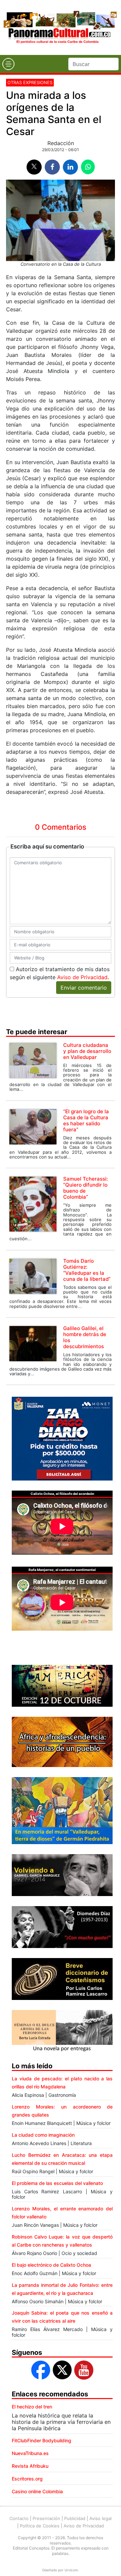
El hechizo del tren (32, 2407)
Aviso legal (100, 2518)
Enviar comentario (84, 988)
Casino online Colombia (37, 2491)
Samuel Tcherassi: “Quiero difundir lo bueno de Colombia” (86, 1188)
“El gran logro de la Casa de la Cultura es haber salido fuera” (86, 1120)
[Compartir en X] (34, 167)
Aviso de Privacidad (82, 977)
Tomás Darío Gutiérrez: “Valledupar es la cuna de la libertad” (87, 1270)
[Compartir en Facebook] (52, 167)
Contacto (19, 2518)
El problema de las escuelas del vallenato (57, 2183)
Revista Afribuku (30, 2466)
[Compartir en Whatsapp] (88, 167)
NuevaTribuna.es (30, 2453)
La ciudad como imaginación (43, 2135)
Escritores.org (27, 2479)
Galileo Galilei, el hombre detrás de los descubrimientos (85, 1337)
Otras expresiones (30, 82)
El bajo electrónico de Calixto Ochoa (51, 2265)
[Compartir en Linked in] (70, 167)
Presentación (46, 2518)
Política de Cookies (40, 2526)
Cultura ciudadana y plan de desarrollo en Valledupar (87, 1051)
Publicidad (75, 2518)
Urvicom (71, 2570)
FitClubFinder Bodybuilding (42, 2440)
